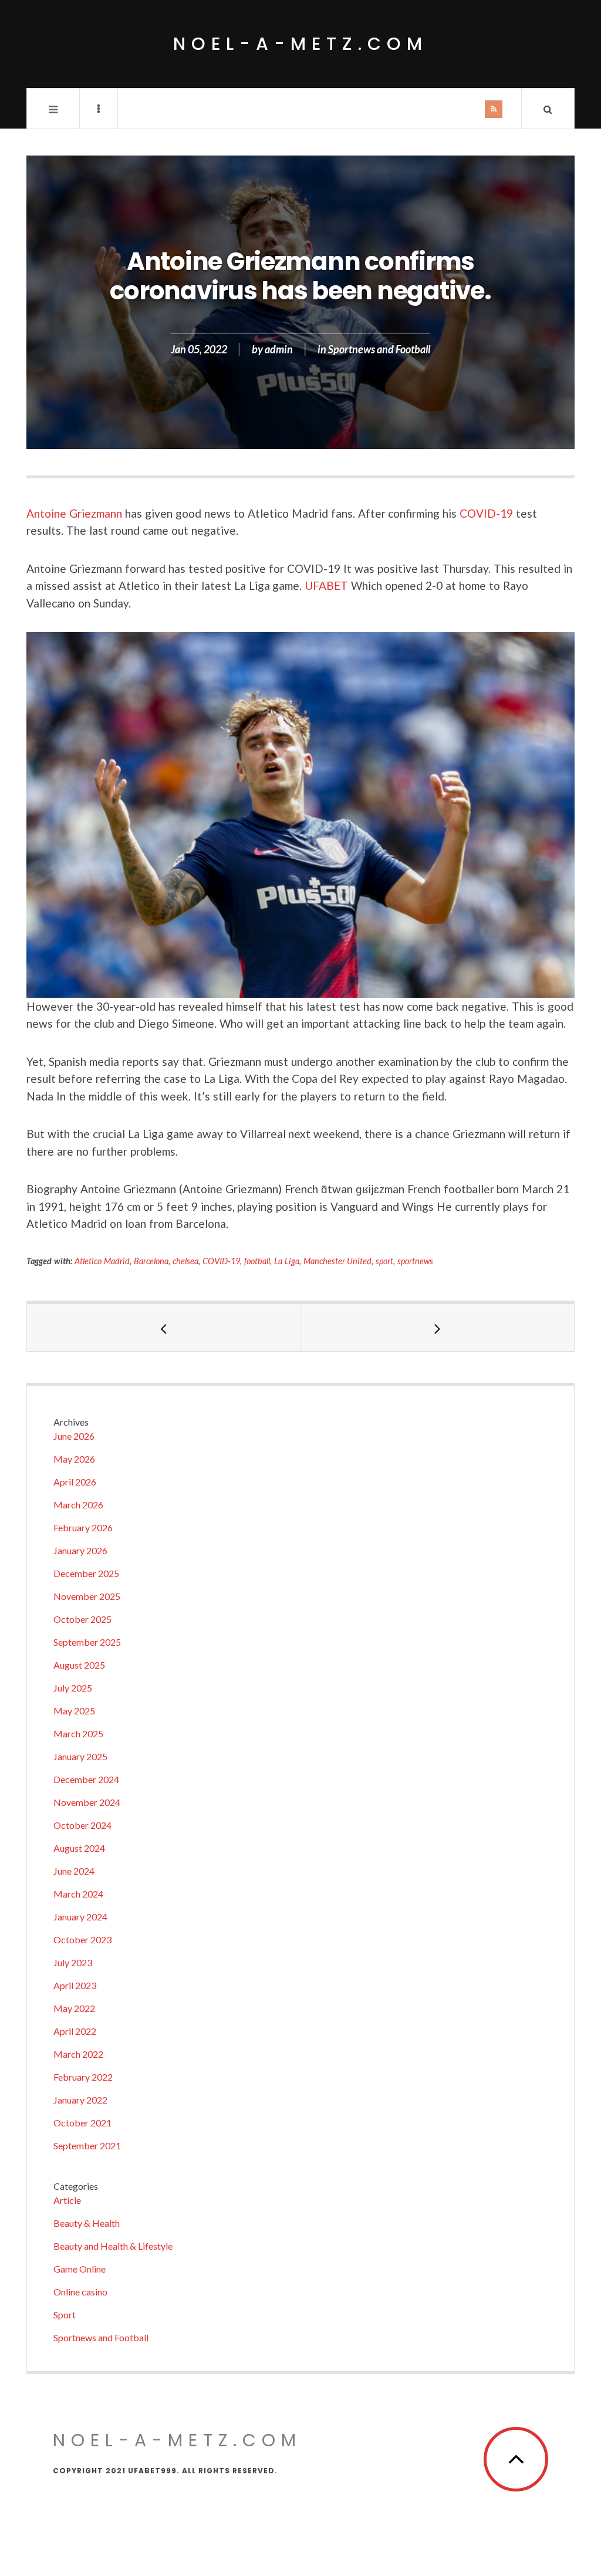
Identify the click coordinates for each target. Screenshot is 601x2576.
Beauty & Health (87, 2223)
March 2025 (78, 1733)
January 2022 (80, 2100)
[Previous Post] (164, 1328)
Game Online (80, 2269)
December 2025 (86, 1573)
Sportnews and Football (379, 349)
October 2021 (82, 2123)
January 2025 (80, 1756)
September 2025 (87, 1642)
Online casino (80, 2292)
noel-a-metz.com (300, 44)
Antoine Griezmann (74, 513)
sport (384, 1261)
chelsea (185, 1261)
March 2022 (78, 2054)
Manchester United (338, 1261)
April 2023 (75, 1985)
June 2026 (74, 1436)
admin (279, 349)
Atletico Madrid (102, 1261)
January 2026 (80, 1550)
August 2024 (79, 1848)
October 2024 (82, 1825)
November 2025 (87, 1596)
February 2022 (83, 2077)
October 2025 (82, 1619)
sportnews (415, 1261)
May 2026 (74, 1459)
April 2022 (75, 2031)
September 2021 (87, 2145)
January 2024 (80, 1917)
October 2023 (82, 1939)
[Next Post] (437, 1328)
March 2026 (78, 1505)
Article (67, 2200)
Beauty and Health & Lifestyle (113, 2246)
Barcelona (151, 1261)
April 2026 (75, 1482)
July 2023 (73, 1962)
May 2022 (74, 2008)
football (257, 1261)
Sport (65, 2315)
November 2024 (87, 1802)
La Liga (287, 1261)
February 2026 (83, 1527)
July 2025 (73, 1688)
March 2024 (78, 1894)
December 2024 (86, 1779)
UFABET (326, 585)
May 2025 (74, 1711)
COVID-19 (486, 513)
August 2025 (79, 1665)
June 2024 (74, 1871)
